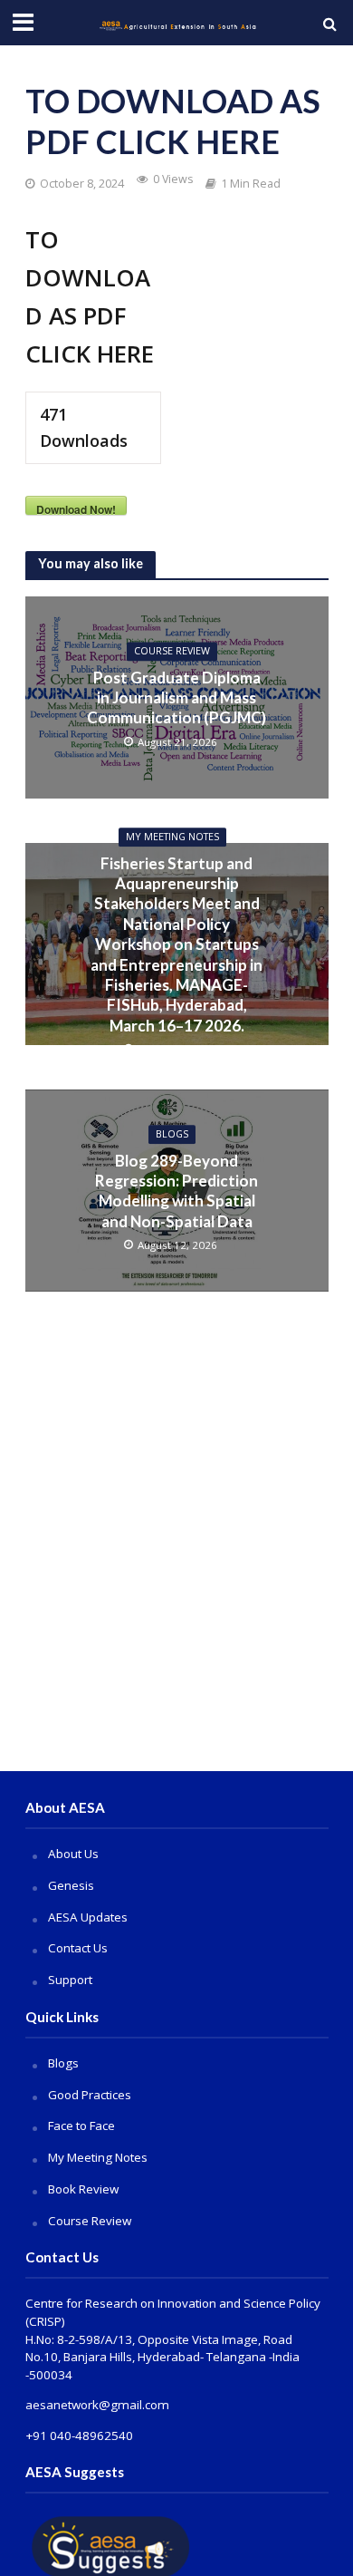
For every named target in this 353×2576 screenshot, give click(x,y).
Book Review (83, 2189)
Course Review (90, 2221)
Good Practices (90, 2095)
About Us (73, 1854)
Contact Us (78, 1948)
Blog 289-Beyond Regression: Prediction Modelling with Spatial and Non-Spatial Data (176, 1191)
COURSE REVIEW (172, 652)
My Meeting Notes (172, 837)
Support (70, 1980)
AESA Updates (88, 1917)
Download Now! (76, 508)
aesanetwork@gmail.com (97, 2405)
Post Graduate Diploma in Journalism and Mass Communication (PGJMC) (176, 698)
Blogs (172, 1134)
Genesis (71, 1885)
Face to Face (81, 2126)
